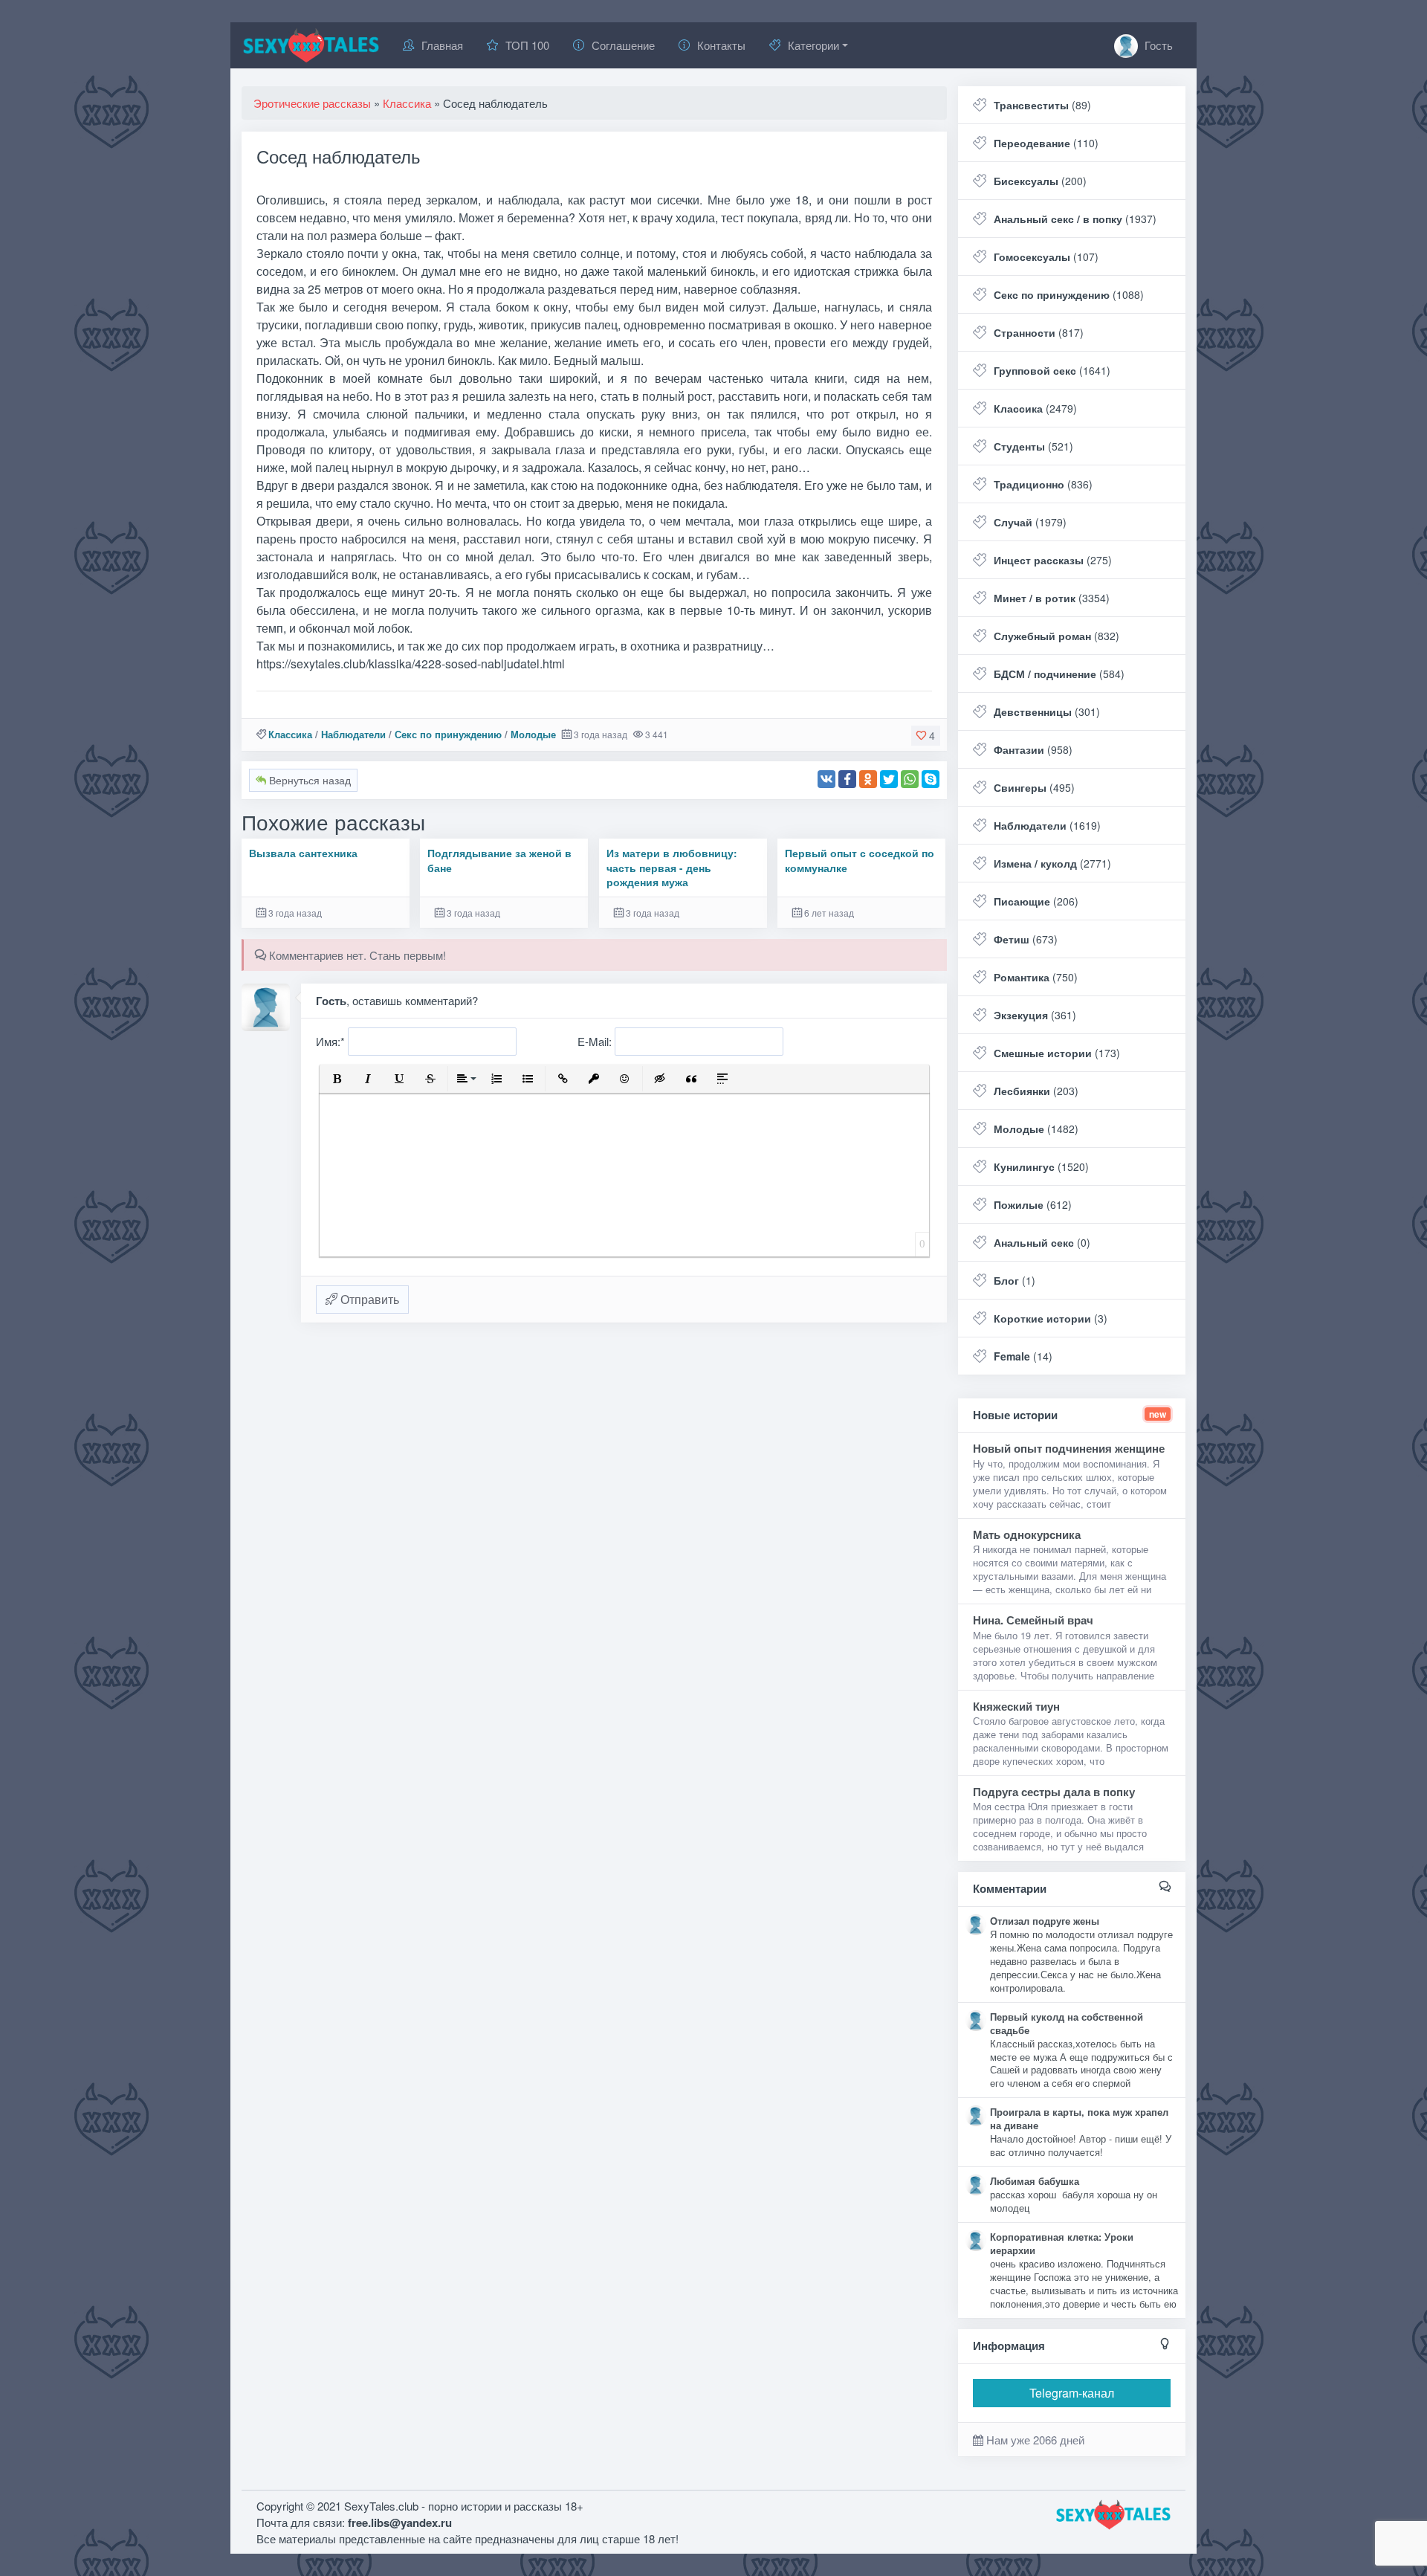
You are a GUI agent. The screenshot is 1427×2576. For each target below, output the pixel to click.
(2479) (1035, 408)
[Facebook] (847, 779)
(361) (1035, 1015)
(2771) (1052, 863)
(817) (1039, 332)
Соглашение (623, 45)
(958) (1033, 749)
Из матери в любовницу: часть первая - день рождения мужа (672, 868)
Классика (290, 734)
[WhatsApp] (910, 779)
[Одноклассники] (868, 779)
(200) (1040, 181)
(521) (1033, 446)
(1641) (1052, 370)
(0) (1042, 1242)
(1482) (1036, 1129)
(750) (1036, 977)
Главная (442, 45)
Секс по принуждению (448, 734)
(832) (1057, 636)
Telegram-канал (1072, 2393)
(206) (1036, 901)
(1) (1015, 1280)
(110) (1046, 143)
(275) (1053, 560)
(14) (1023, 1356)
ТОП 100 (527, 45)
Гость (1157, 45)
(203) (1036, 1091)
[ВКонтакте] (826, 779)
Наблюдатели (353, 734)
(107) (1046, 256)
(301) (1047, 711)
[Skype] (931, 779)
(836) (1043, 484)
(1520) (1041, 1166)
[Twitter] (889, 779)
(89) (1042, 105)
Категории (813, 45)
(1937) (1075, 219)
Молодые (533, 734)
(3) (1051, 1318)
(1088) (1069, 294)
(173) (1057, 1053)
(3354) (1052, 598)
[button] (337, 1079)
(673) (1026, 939)
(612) (1033, 1204)
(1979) (1030, 522)
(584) (1059, 674)
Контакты (721, 45)
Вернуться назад (308, 780)
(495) (1034, 787)
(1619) (1047, 825)
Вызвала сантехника (303, 853)
